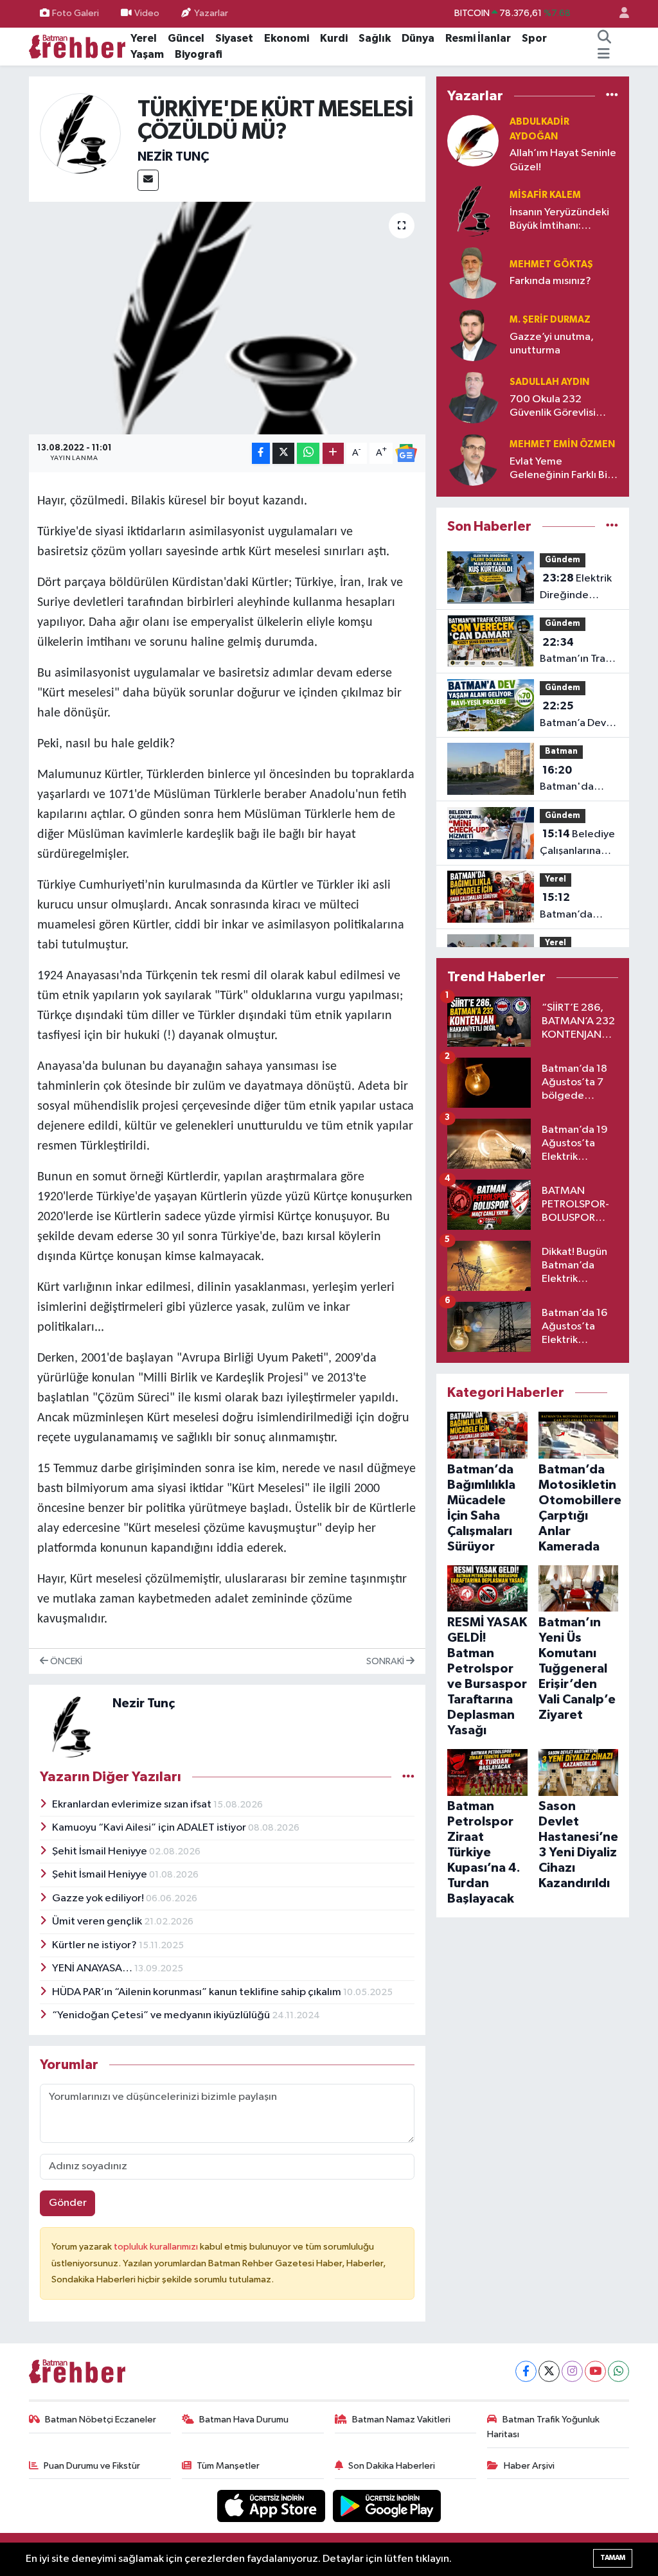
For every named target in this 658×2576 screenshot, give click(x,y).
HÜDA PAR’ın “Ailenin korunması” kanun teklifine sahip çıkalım (198, 1992)
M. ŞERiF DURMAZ (550, 320)
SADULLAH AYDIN (549, 382)
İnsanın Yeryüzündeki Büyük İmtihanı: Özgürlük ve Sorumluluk (559, 220)
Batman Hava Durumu (244, 2420)
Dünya (418, 38)
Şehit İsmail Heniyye (101, 1852)
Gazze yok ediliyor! (99, 1898)
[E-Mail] (148, 180)
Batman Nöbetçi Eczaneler (101, 2420)
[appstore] (272, 2506)
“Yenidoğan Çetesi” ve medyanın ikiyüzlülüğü (162, 2015)
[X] (549, 2371)
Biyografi (199, 54)
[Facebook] (526, 2371)
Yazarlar (211, 13)
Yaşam (147, 54)
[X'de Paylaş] (283, 453)
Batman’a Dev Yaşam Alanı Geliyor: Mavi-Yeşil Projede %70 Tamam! (573, 716)
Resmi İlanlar (478, 38)
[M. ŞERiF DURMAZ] (473, 335)
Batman (561, 751)
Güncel (186, 38)
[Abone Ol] (406, 453)
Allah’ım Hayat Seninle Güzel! (563, 160)
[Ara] (605, 39)
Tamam (613, 2558)
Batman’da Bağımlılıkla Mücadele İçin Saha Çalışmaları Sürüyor (579, 907)
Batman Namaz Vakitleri (401, 2420)
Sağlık (375, 38)
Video (147, 13)
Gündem (563, 560)
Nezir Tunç (173, 157)
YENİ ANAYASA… (93, 1968)
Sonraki (386, 1661)
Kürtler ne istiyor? (95, 1945)
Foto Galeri (76, 13)
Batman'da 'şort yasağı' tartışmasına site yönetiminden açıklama (574, 780)
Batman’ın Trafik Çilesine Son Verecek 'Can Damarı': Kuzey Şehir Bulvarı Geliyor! (578, 652)
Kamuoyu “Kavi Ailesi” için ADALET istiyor (150, 1828)
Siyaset (234, 38)
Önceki (65, 1661)
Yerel (144, 38)
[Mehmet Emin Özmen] (473, 460)
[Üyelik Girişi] (619, 14)
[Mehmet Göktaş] (473, 273)
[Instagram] (572, 2371)
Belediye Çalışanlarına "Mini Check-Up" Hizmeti (577, 844)
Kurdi (334, 38)
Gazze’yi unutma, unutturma (552, 344)
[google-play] (387, 2506)
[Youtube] (595, 2371)
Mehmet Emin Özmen (562, 444)
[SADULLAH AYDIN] (473, 397)
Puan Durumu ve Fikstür (92, 2466)
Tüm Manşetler (228, 2466)
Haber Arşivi (529, 2466)
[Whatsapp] (618, 2371)
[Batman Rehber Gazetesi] (77, 46)
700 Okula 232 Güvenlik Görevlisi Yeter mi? (553, 407)
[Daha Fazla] (333, 453)
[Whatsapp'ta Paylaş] (308, 453)
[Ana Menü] (604, 55)
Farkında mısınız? (550, 281)
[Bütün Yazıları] (408, 1777)
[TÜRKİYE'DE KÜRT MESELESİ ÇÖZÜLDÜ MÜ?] (227, 318)
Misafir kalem (545, 195)
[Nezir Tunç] (81, 133)
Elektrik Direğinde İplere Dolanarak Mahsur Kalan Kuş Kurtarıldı (579, 588)
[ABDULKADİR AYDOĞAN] (473, 140)
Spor (534, 38)
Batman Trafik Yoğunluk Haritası (543, 2427)
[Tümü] (612, 95)
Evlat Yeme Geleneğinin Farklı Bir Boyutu (560, 469)
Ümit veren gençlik (98, 1922)
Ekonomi (287, 38)
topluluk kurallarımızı (157, 2247)
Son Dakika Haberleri (392, 2466)
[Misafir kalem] (473, 210)
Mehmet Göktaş (551, 264)
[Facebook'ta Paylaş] (261, 453)
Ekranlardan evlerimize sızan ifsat (133, 1805)
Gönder (68, 2203)
